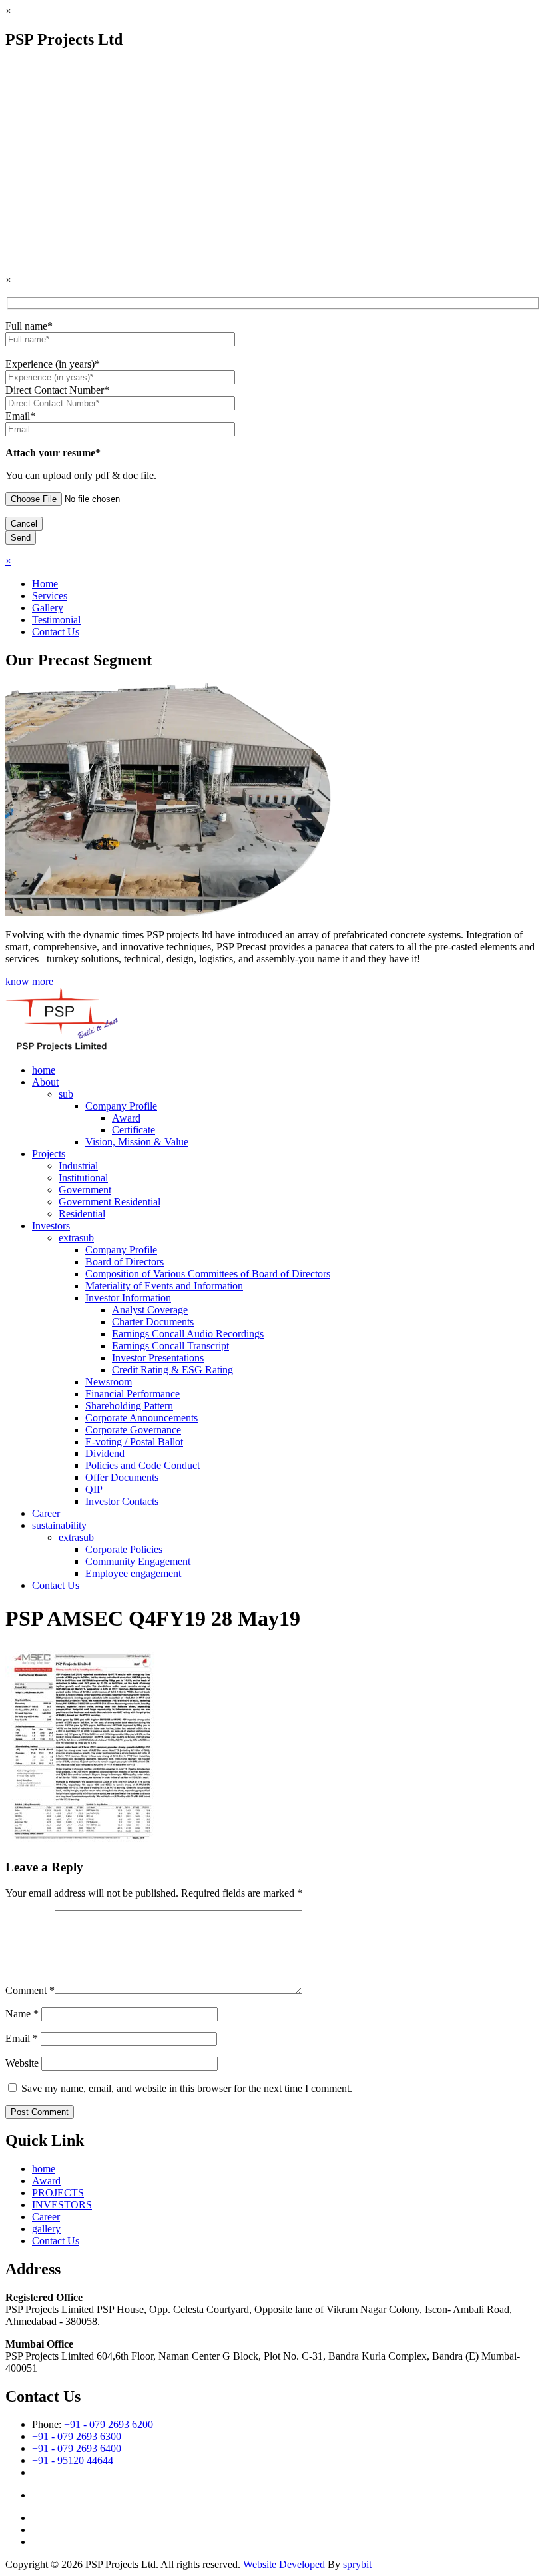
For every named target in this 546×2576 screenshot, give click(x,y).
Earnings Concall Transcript (170, 1346)
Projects (49, 1154)
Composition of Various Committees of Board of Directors (208, 1274)
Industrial (78, 1166)
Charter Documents (153, 1322)
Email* (20, 416)
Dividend (105, 1453)
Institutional (83, 1178)
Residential (82, 1214)
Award (126, 1118)
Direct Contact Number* (57, 390)
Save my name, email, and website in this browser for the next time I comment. (187, 2088)
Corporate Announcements (141, 1418)
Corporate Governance (133, 1430)
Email (22, 2038)
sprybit (357, 2564)
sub (66, 1094)
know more (29, 981)
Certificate (134, 1130)
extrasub (76, 1238)
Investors (51, 1226)
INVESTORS (62, 2205)
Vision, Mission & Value (137, 1142)
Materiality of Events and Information (164, 1286)
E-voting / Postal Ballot (134, 1442)
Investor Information (128, 1298)
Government (85, 1190)
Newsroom (109, 1382)
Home (45, 584)
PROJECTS (58, 2193)
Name (22, 2014)
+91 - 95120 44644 (73, 2460)
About (45, 1082)
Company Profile (121, 1106)
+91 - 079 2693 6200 (109, 2424)
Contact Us (56, 632)
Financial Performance (133, 1394)
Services (50, 596)
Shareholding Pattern (129, 1406)
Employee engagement (133, 1573)
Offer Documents (122, 1477)
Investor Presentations (158, 1358)
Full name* (29, 326)
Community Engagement (138, 1561)
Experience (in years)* (53, 364)
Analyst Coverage (150, 1310)
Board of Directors (125, 1262)
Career (46, 1513)
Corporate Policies (124, 1549)
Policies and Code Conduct (142, 1465)
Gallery (48, 608)
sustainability (59, 1525)
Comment (30, 1990)
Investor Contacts (122, 1501)
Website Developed (284, 2564)
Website (22, 2063)
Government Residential (110, 1202)
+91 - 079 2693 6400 (77, 2448)
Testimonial (56, 620)
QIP (94, 1489)
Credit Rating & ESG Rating (172, 1370)
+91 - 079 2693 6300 (77, 2436)
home (44, 1070)
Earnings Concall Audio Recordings (188, 1334)
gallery (46, 2229)
